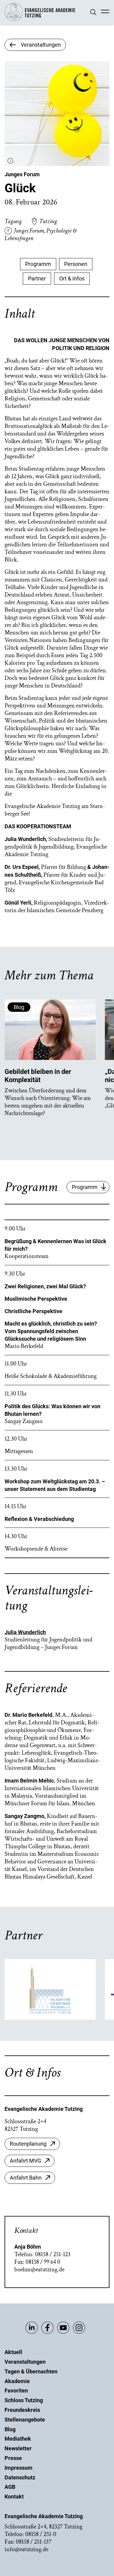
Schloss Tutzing (24, 2400)
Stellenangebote (25, 2420)
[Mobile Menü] (105, 12)
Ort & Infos (72, 278)
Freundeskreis (22, 2410)
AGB (10, 2487)
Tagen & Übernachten (31, 2371)
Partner (37, 278)
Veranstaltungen (25, 2362)
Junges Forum (22, 174)
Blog (10, 2429)
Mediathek (18, 2439)
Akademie (17, 2381)
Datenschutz (20, 2477)
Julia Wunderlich (25, 1632)
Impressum (19, 2468)
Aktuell (13, 2352)
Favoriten (16, 2391)
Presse (13, 2458)
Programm (38, 264)
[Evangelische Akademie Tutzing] (40, 20)
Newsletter (18, 2448)
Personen (76, 264)
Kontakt (14, 2497)
